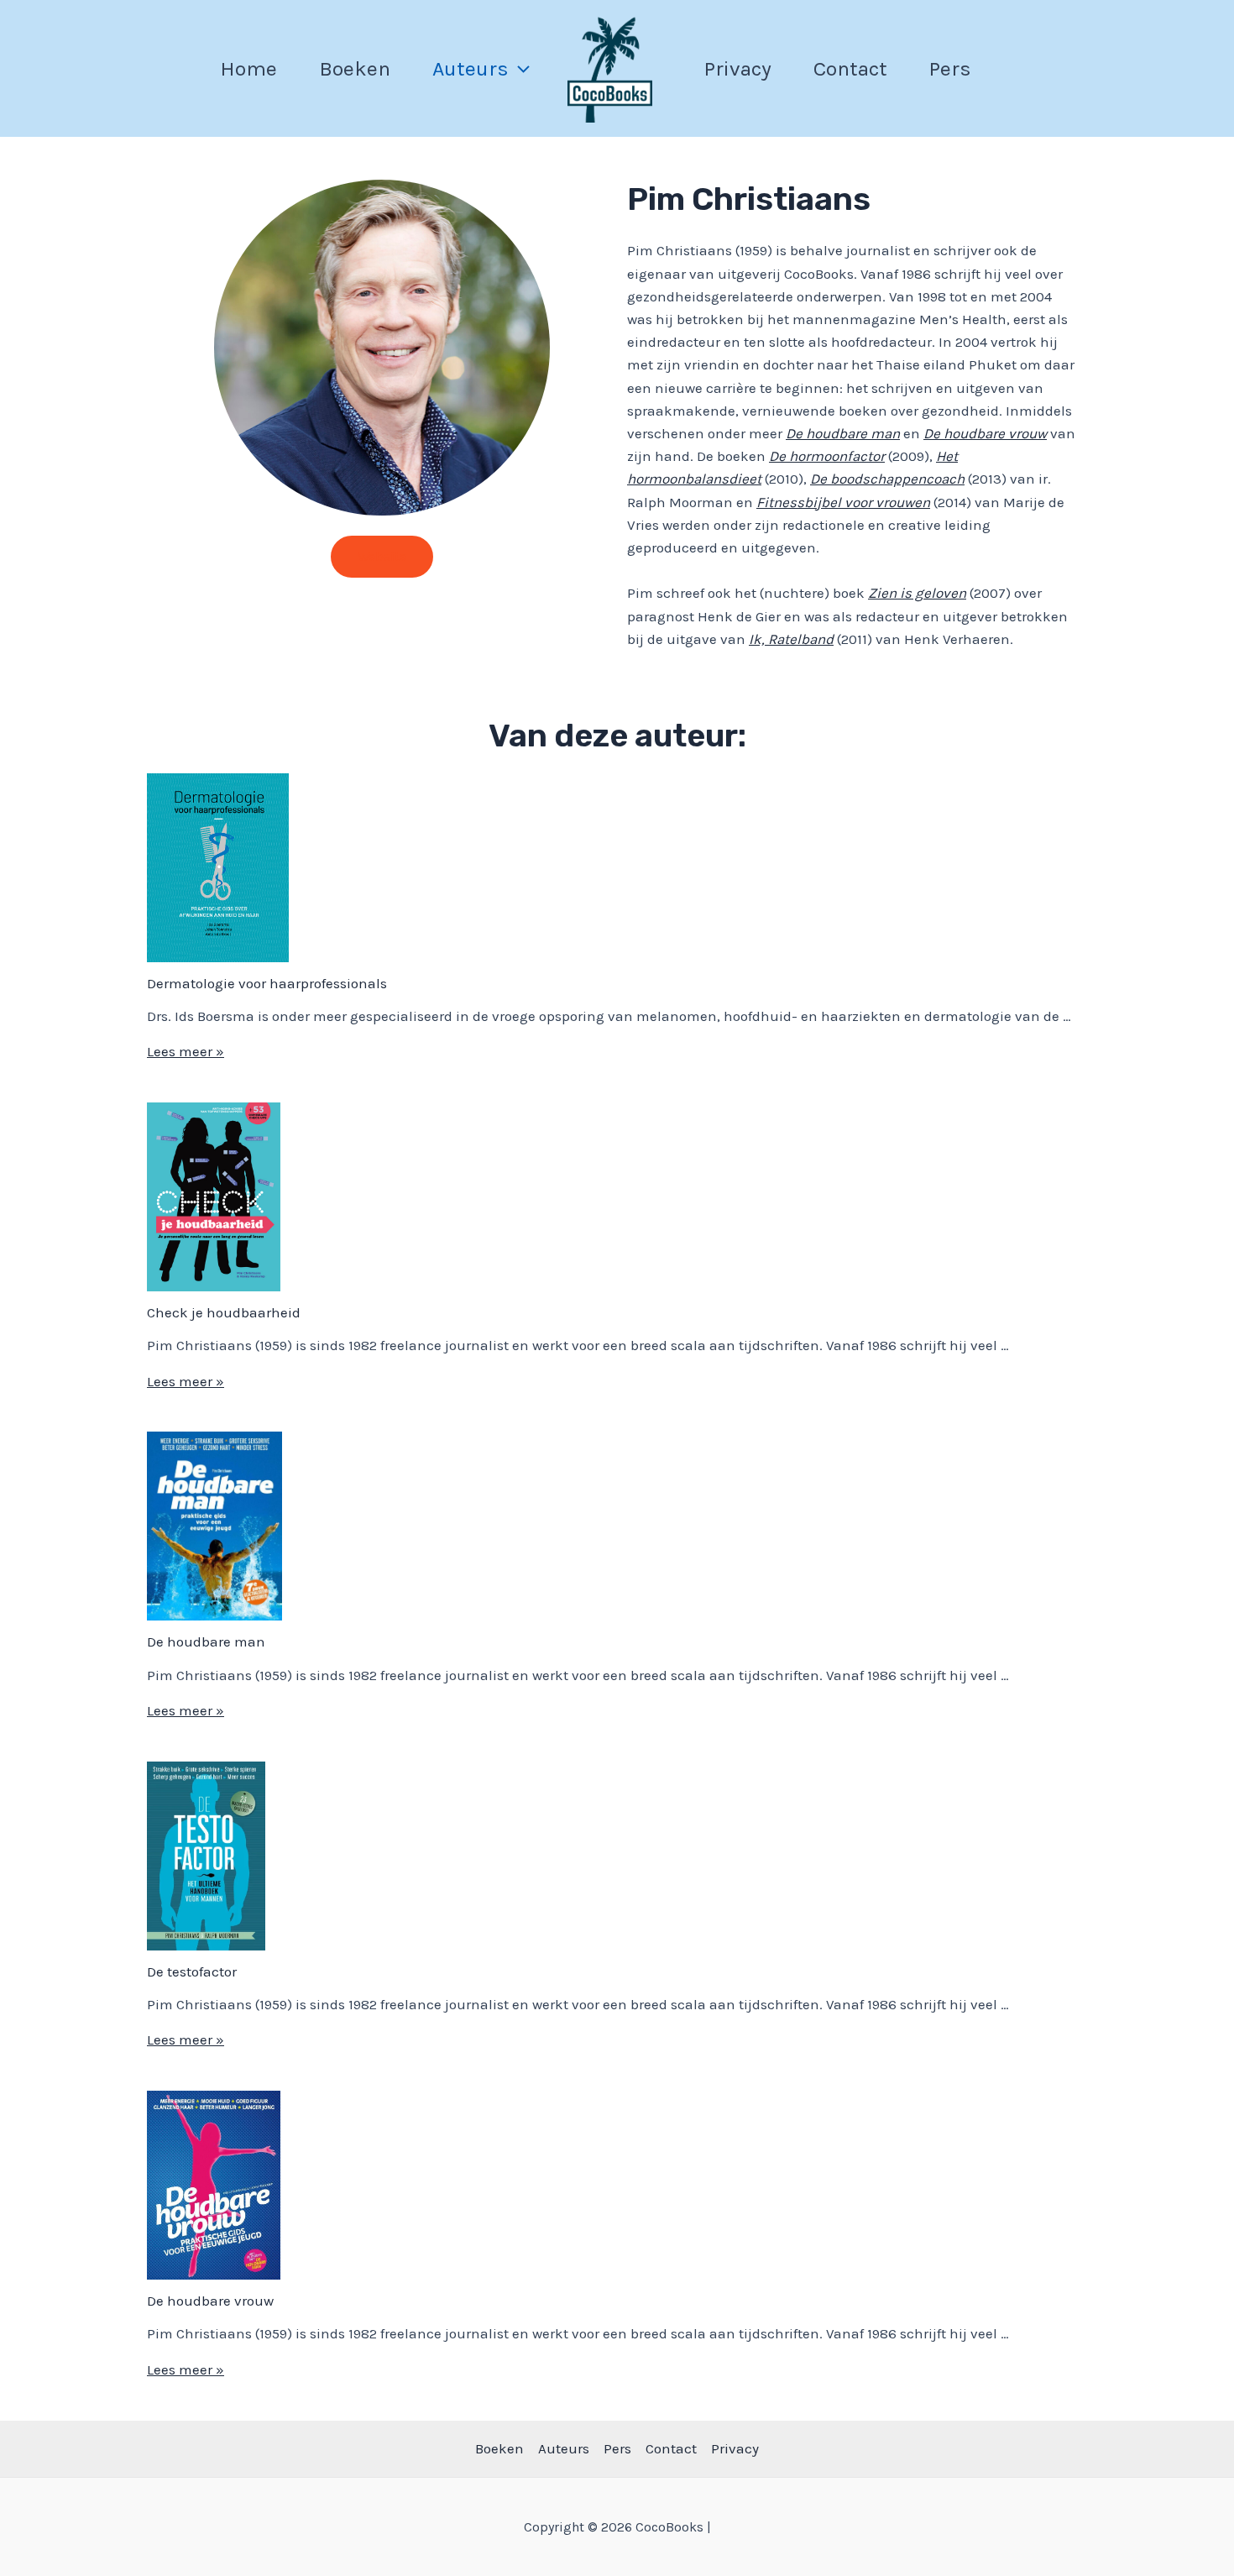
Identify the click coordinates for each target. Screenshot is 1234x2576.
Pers (950, 68)
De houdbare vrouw (210, 2301)
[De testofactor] (206, 1856)
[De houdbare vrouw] (214, 2185)
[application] (519, 68)
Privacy (738, 68)
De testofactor (192, 1971)
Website (382, 556)
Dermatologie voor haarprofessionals (267, 983)
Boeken (355, 68)
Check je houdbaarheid (224, 1312)
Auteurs (471, 68)
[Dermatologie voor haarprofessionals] (218, 868)
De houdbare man (206, 1641)
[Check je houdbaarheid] (214, 1197)
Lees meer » (186, 1051)
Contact (850, 68)
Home (248, 68)
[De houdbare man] (214, 1526)
